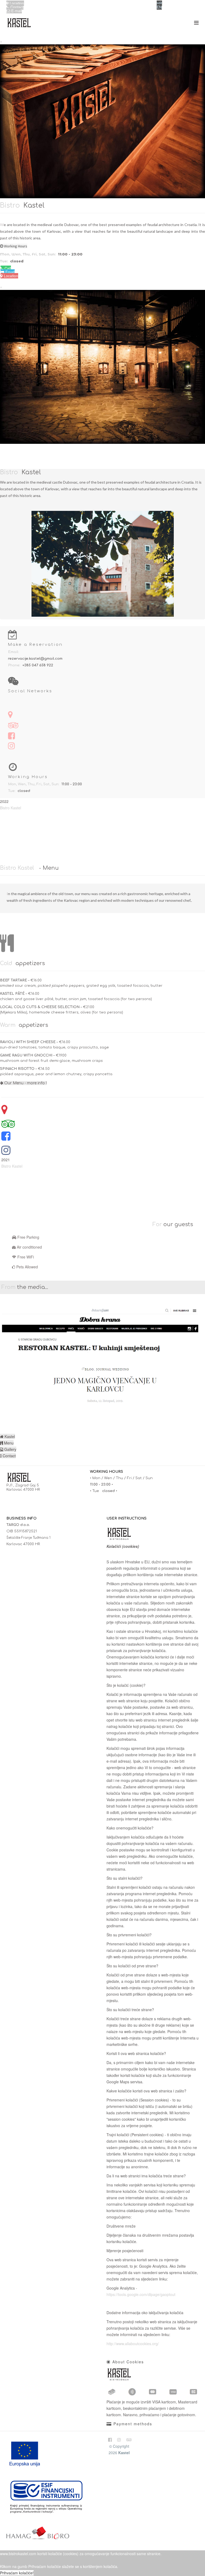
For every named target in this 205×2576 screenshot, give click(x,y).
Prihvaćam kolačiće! (17, 2573)
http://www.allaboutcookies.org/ (133, 2344)
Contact (16, 7)
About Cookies (127, 2362)
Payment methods (132, 2424)
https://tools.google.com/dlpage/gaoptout (141, 2294)
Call (7, 268)
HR (159, 3)
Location (16, 3)
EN (159, 7)
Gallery (10, 1449)
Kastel (9, 1436)
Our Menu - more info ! (25, 1083)
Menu (8, 1443)
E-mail (16, 11)
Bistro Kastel (11, 808)
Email (9, 272)
